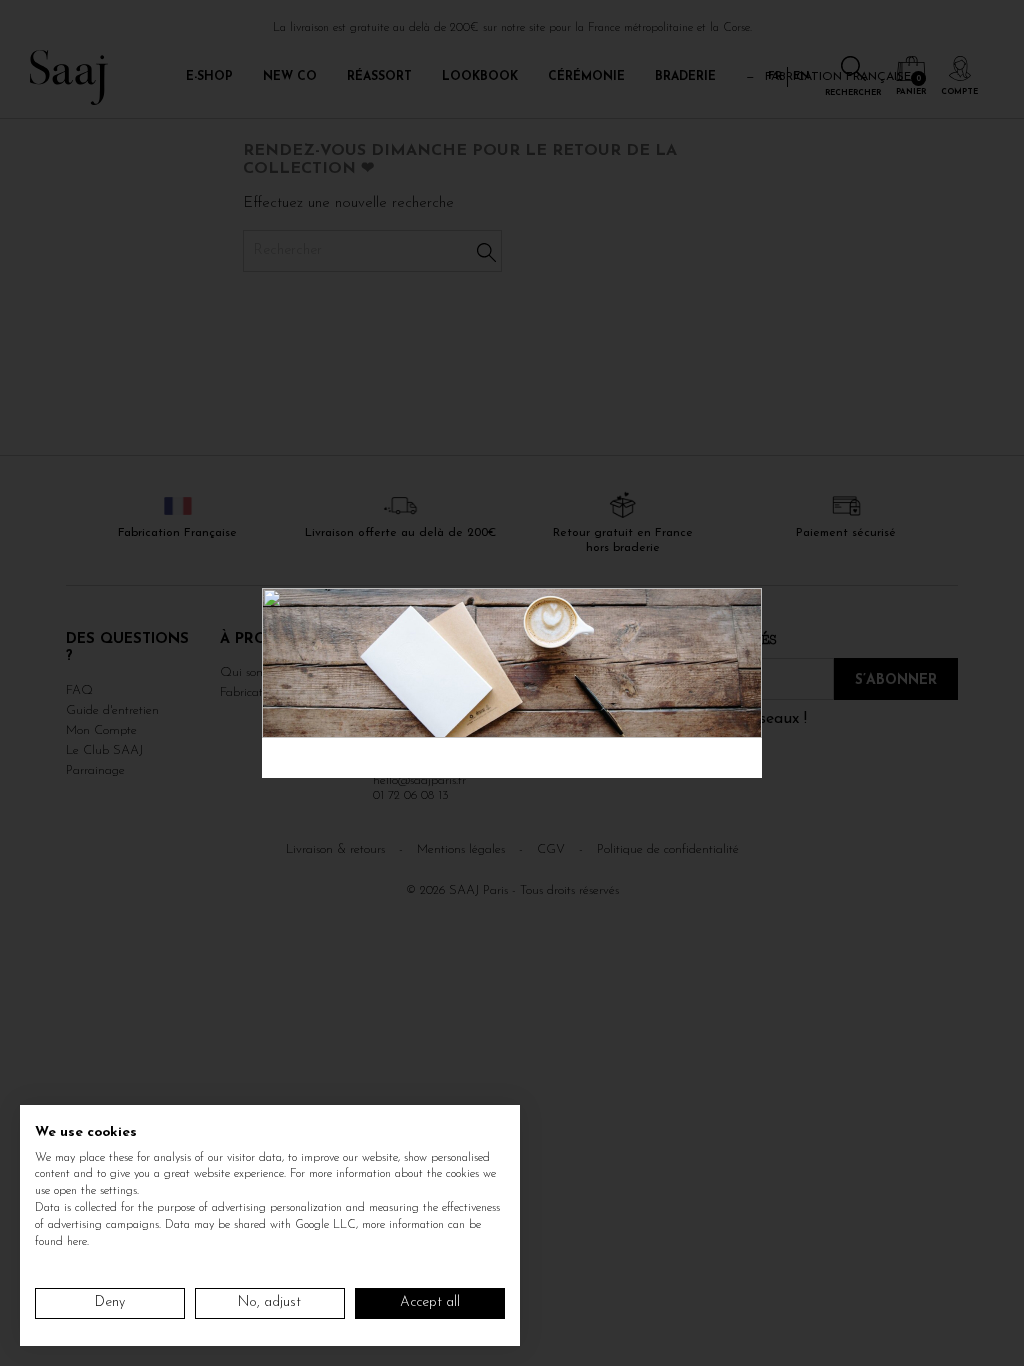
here (77, 1242)
